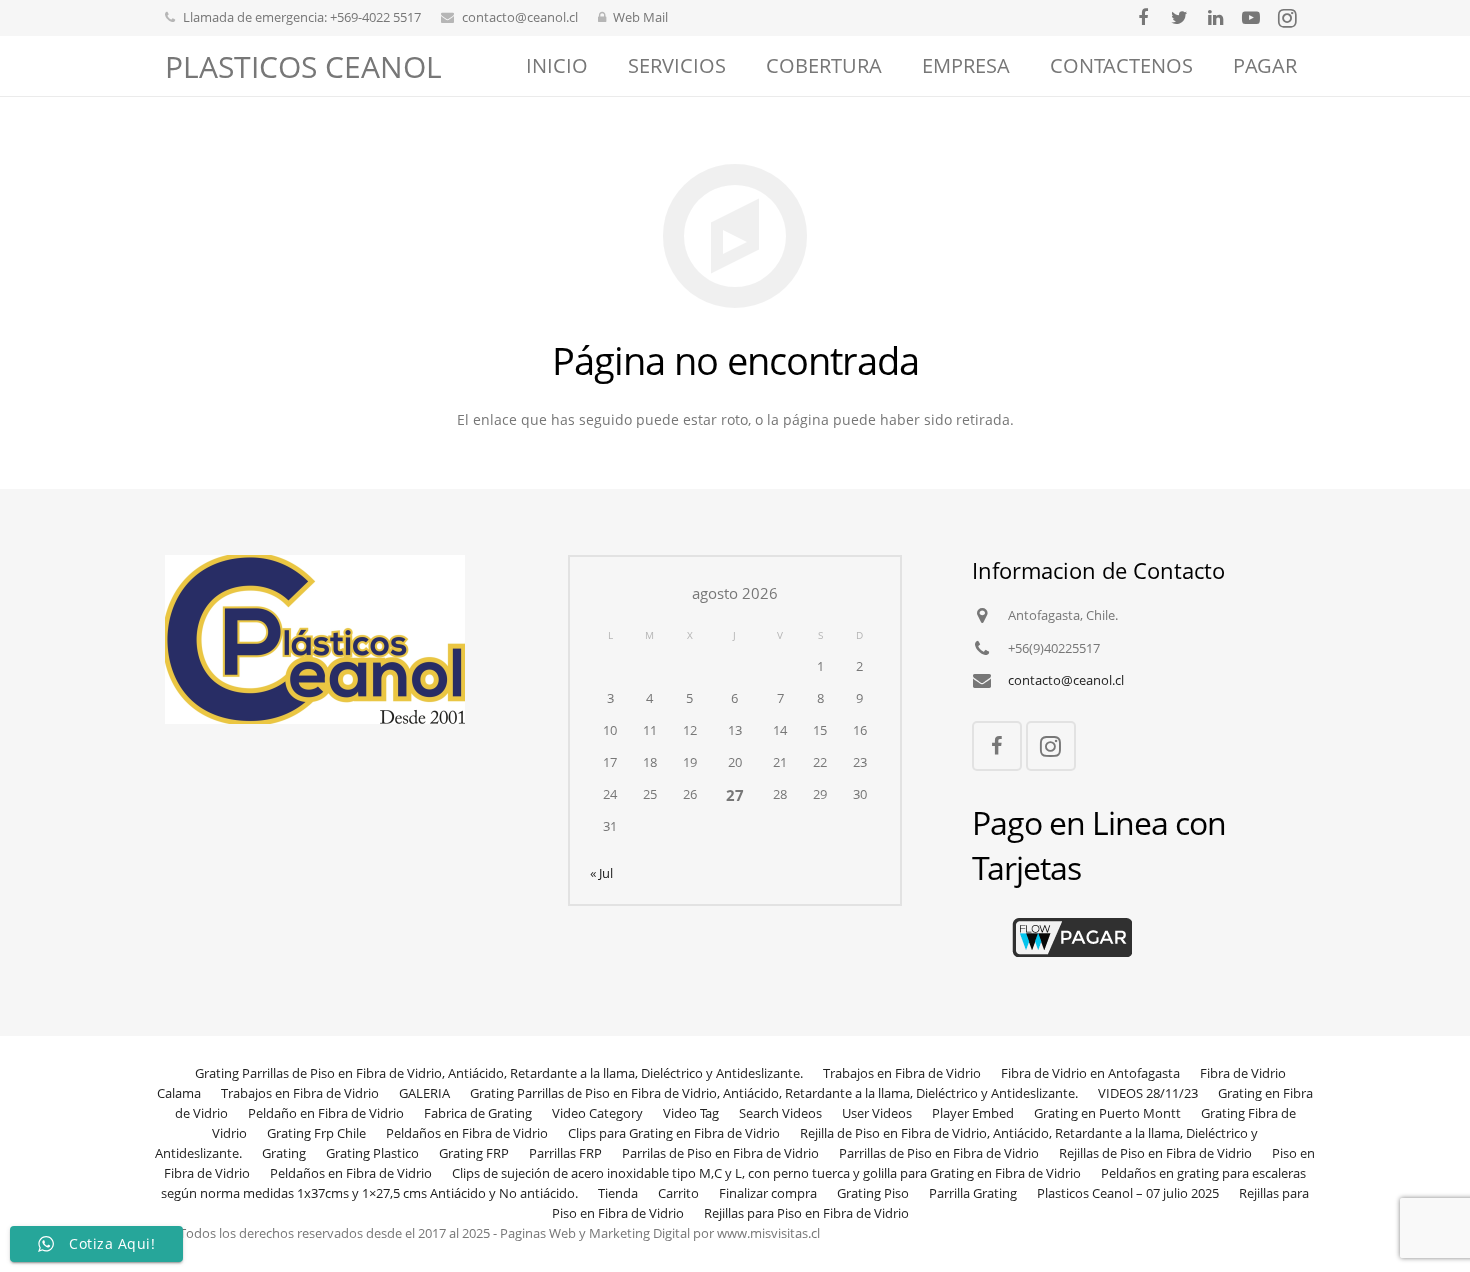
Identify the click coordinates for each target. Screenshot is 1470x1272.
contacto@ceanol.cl (520, 17)
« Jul (601, 873)
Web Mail (640, 17)
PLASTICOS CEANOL (303, 66)
